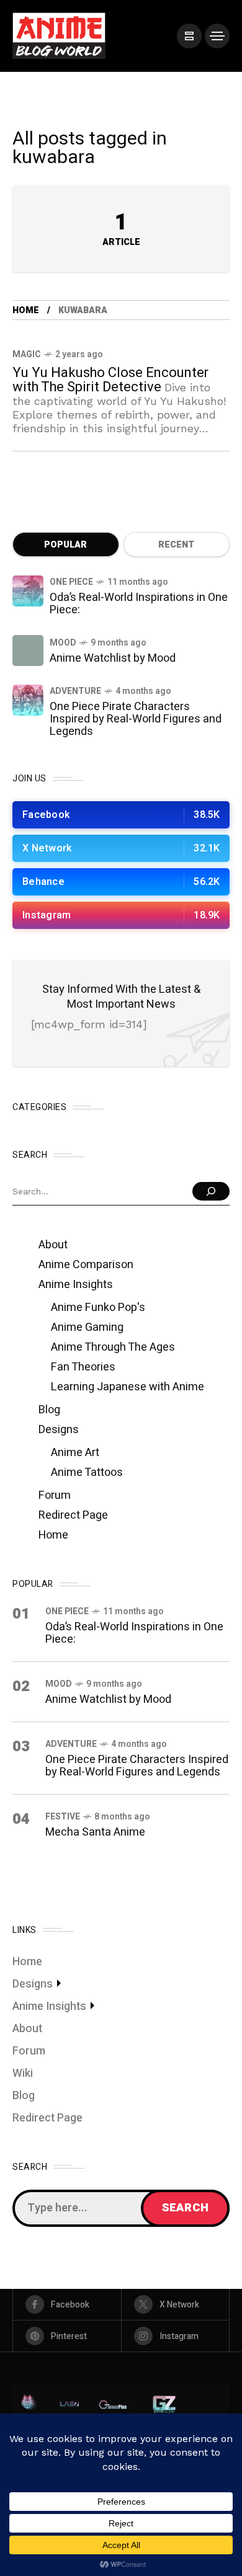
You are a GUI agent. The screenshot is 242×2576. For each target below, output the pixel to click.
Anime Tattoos (87, 1472)
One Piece (71, 582)
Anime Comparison (86, 1265)
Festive (63, 1817)
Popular (65, 545)
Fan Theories (83, 1367)
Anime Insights (76, 1285)
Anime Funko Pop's (98, 1308)
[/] (189, 36)
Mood (63, 643)
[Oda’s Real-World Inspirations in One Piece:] (28, 591)
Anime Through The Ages (113, 1347)
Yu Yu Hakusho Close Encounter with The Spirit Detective (110, 380)
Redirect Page (73, 1515)
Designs (59, 1430)
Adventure (75, 691)
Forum (55, 1495)
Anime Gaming (87, 1327)
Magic (27, 354)
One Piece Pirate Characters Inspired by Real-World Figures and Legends (136, 719)
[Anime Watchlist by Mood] (28, 651)
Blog (49, 1410)
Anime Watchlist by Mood (113, 658)
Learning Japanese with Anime (128, 1387)
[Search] (211, 1191)
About (53, 1245)
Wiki (23, 2073)
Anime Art (75, 1453)
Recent (176, 545)
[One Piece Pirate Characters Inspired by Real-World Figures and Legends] (28, 700)
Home (26, 310)
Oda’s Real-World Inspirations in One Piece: (139, 604)
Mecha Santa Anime (95, 1832)
